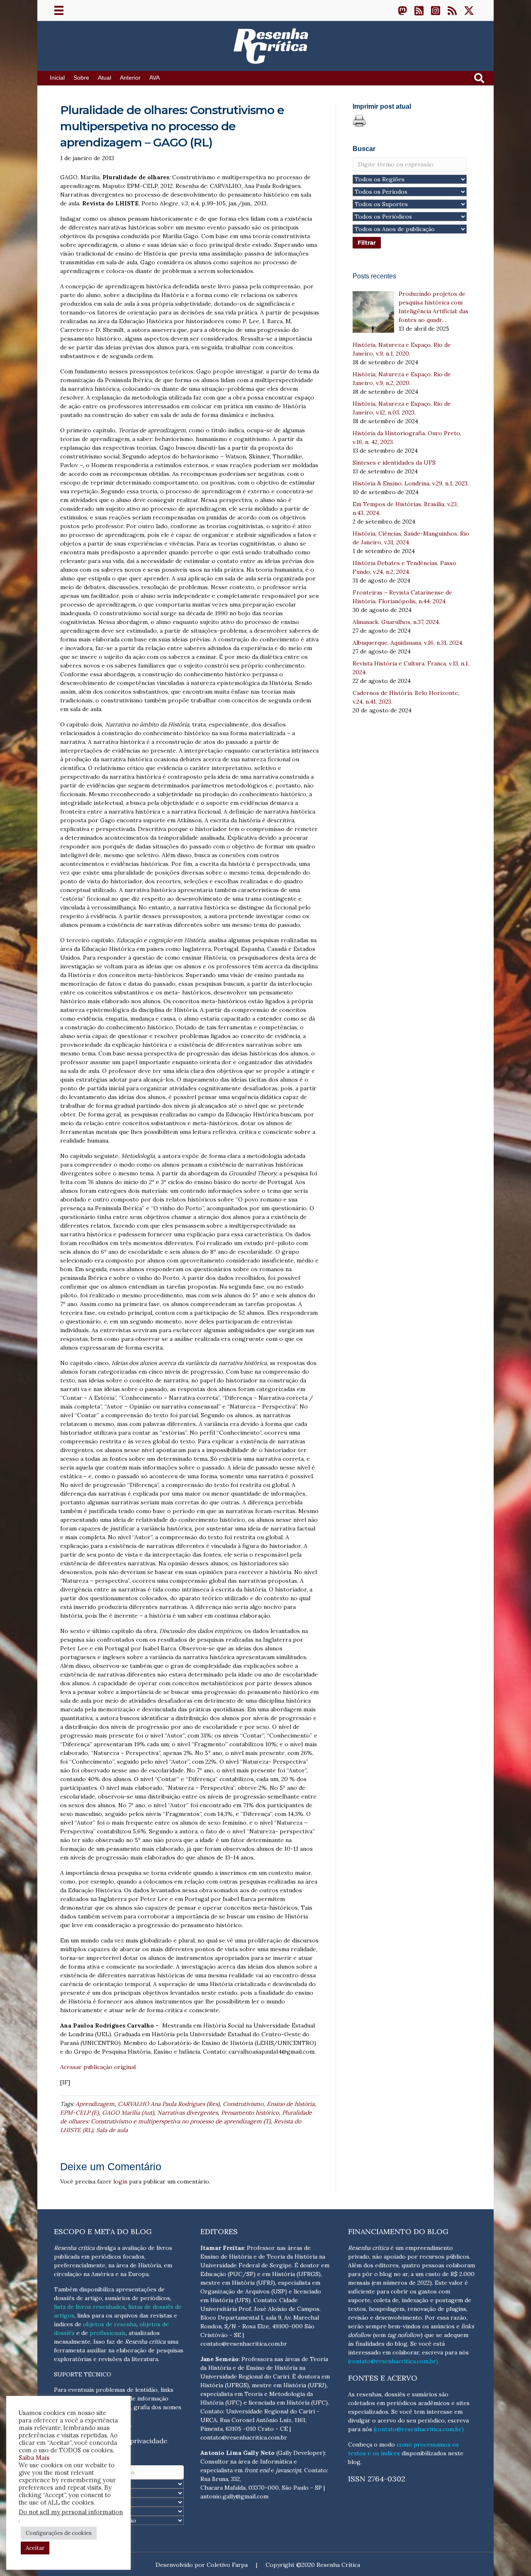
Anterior (130, 78)
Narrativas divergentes (188, 2113)
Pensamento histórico (250, 2113)
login (120, 2181)
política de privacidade (131, 2441)
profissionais (108, 2333)
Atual (105, 78)
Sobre (81, 78)
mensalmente (72, 2342)
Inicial (57, 78)
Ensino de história (291, 2104)
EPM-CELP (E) (79, 2113)
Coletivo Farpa (227, 2565)
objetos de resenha (110, 2324)
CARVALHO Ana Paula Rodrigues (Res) (169, 2104)
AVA (155, 78)
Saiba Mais (34, 2458)
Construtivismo (243, 2104)
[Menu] (59, 10)
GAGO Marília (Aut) (128, 2113)
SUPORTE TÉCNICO (83, 2374)
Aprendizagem (95, 2104)
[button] (402, 10)
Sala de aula (112, 2130)
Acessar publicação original (98, 2067)
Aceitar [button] (35, 2548)
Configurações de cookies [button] (59, 2533)
